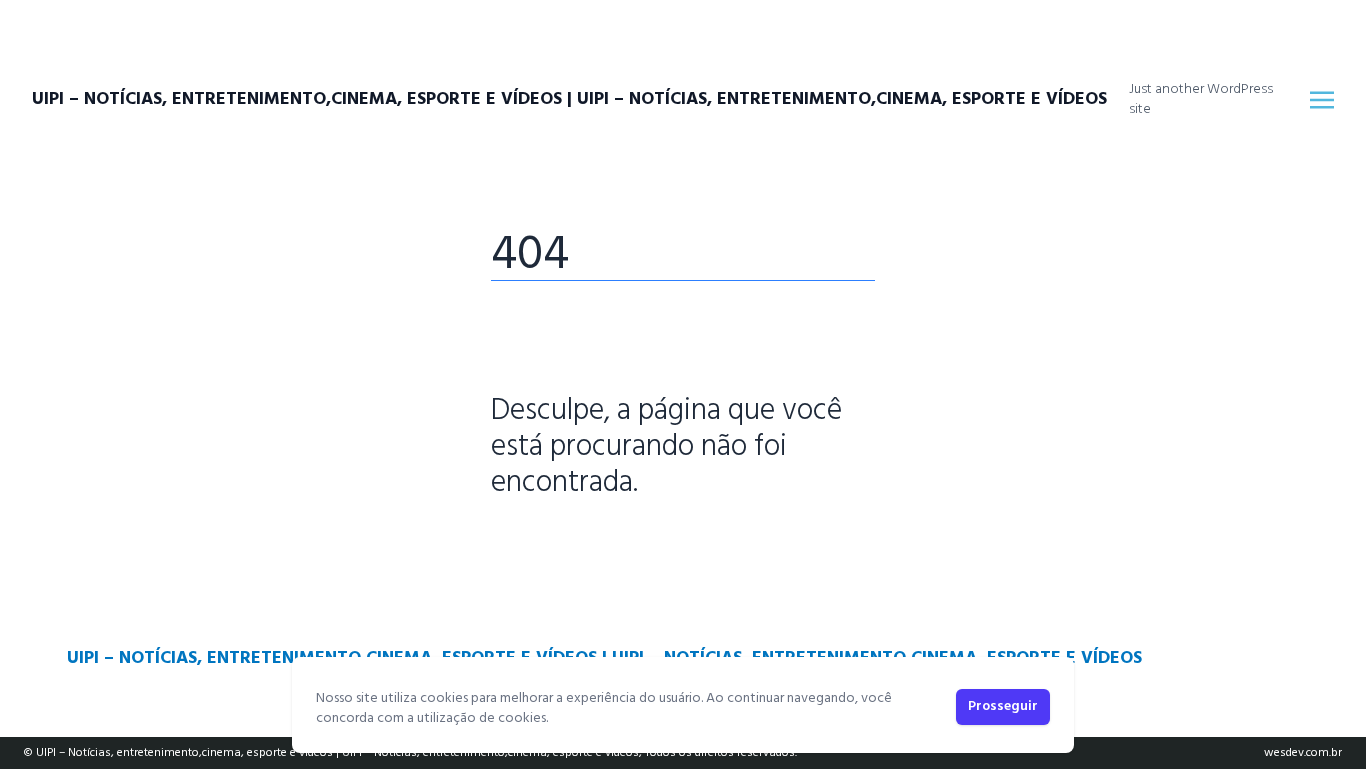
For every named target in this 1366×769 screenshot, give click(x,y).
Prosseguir (1003, 706)
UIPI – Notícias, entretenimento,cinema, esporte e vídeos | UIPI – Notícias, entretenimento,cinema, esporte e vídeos (569, 100)
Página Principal (559, 545)
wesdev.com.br (1303, 753)
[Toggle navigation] (1322, 100)
